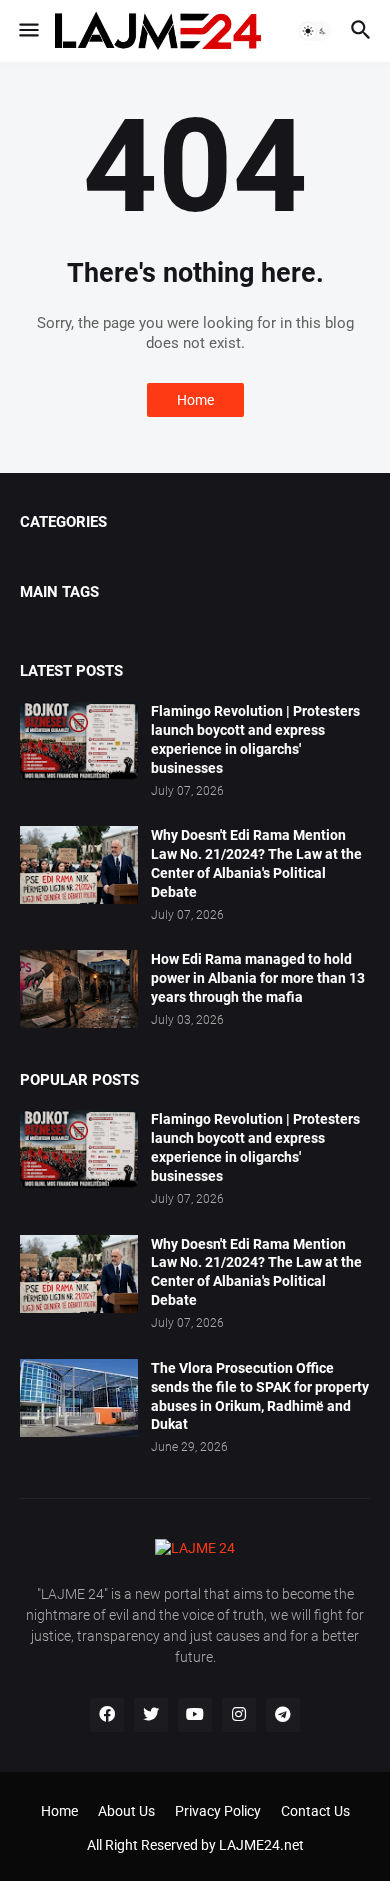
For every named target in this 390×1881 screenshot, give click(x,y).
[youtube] (195, 1715)
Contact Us (315, 1811)
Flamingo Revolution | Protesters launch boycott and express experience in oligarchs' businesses (255, 739)
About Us (126, 1811)
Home (195, 400)
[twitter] (151, 1715)
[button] (27, 31)
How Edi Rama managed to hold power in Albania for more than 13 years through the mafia (258, 978)
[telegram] (283, 1715)
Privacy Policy (218, 1811)
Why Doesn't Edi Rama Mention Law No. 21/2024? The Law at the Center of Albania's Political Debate (256, 863)
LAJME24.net (261, 1845)
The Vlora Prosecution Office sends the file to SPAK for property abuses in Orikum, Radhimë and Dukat (260, 1396)
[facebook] (107, 1715)
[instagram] (239, 1715)
